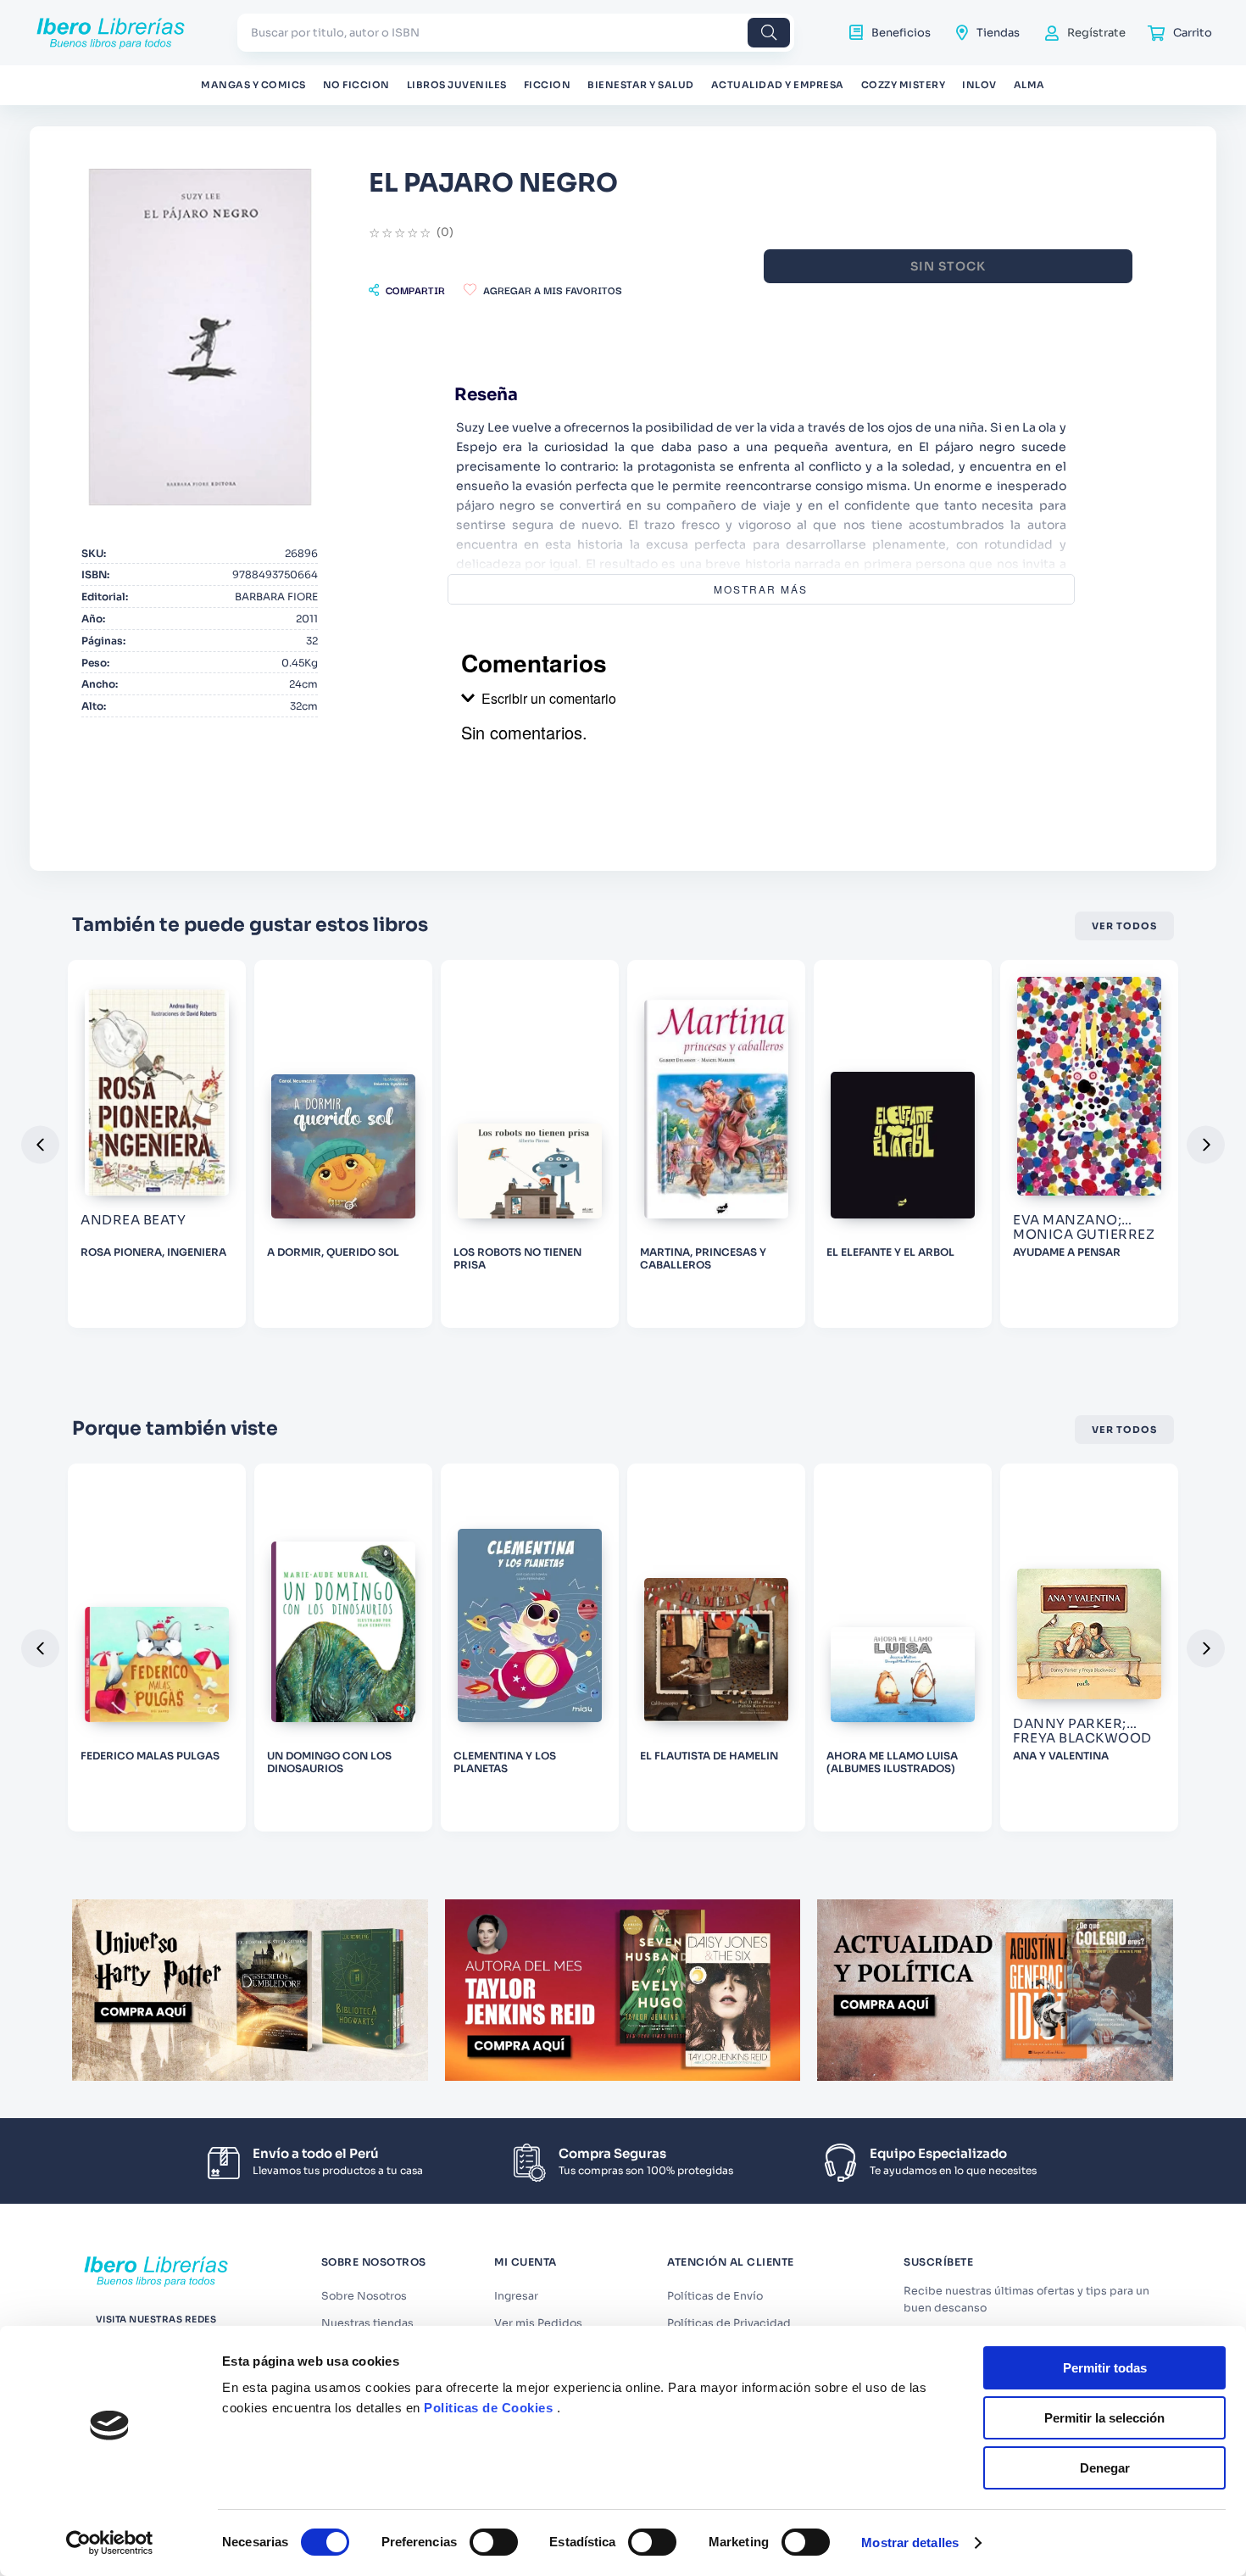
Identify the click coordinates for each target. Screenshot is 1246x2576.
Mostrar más (761, 589)
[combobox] (516, 33)
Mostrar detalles (910, 2543)
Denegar (1105, 2468)
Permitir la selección (1104, 2418)
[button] (407, 290)
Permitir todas (1105, 2368)
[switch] (494, 2542)
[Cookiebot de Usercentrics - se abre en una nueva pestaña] (110, 2543)
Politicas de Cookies (488, 2408)
